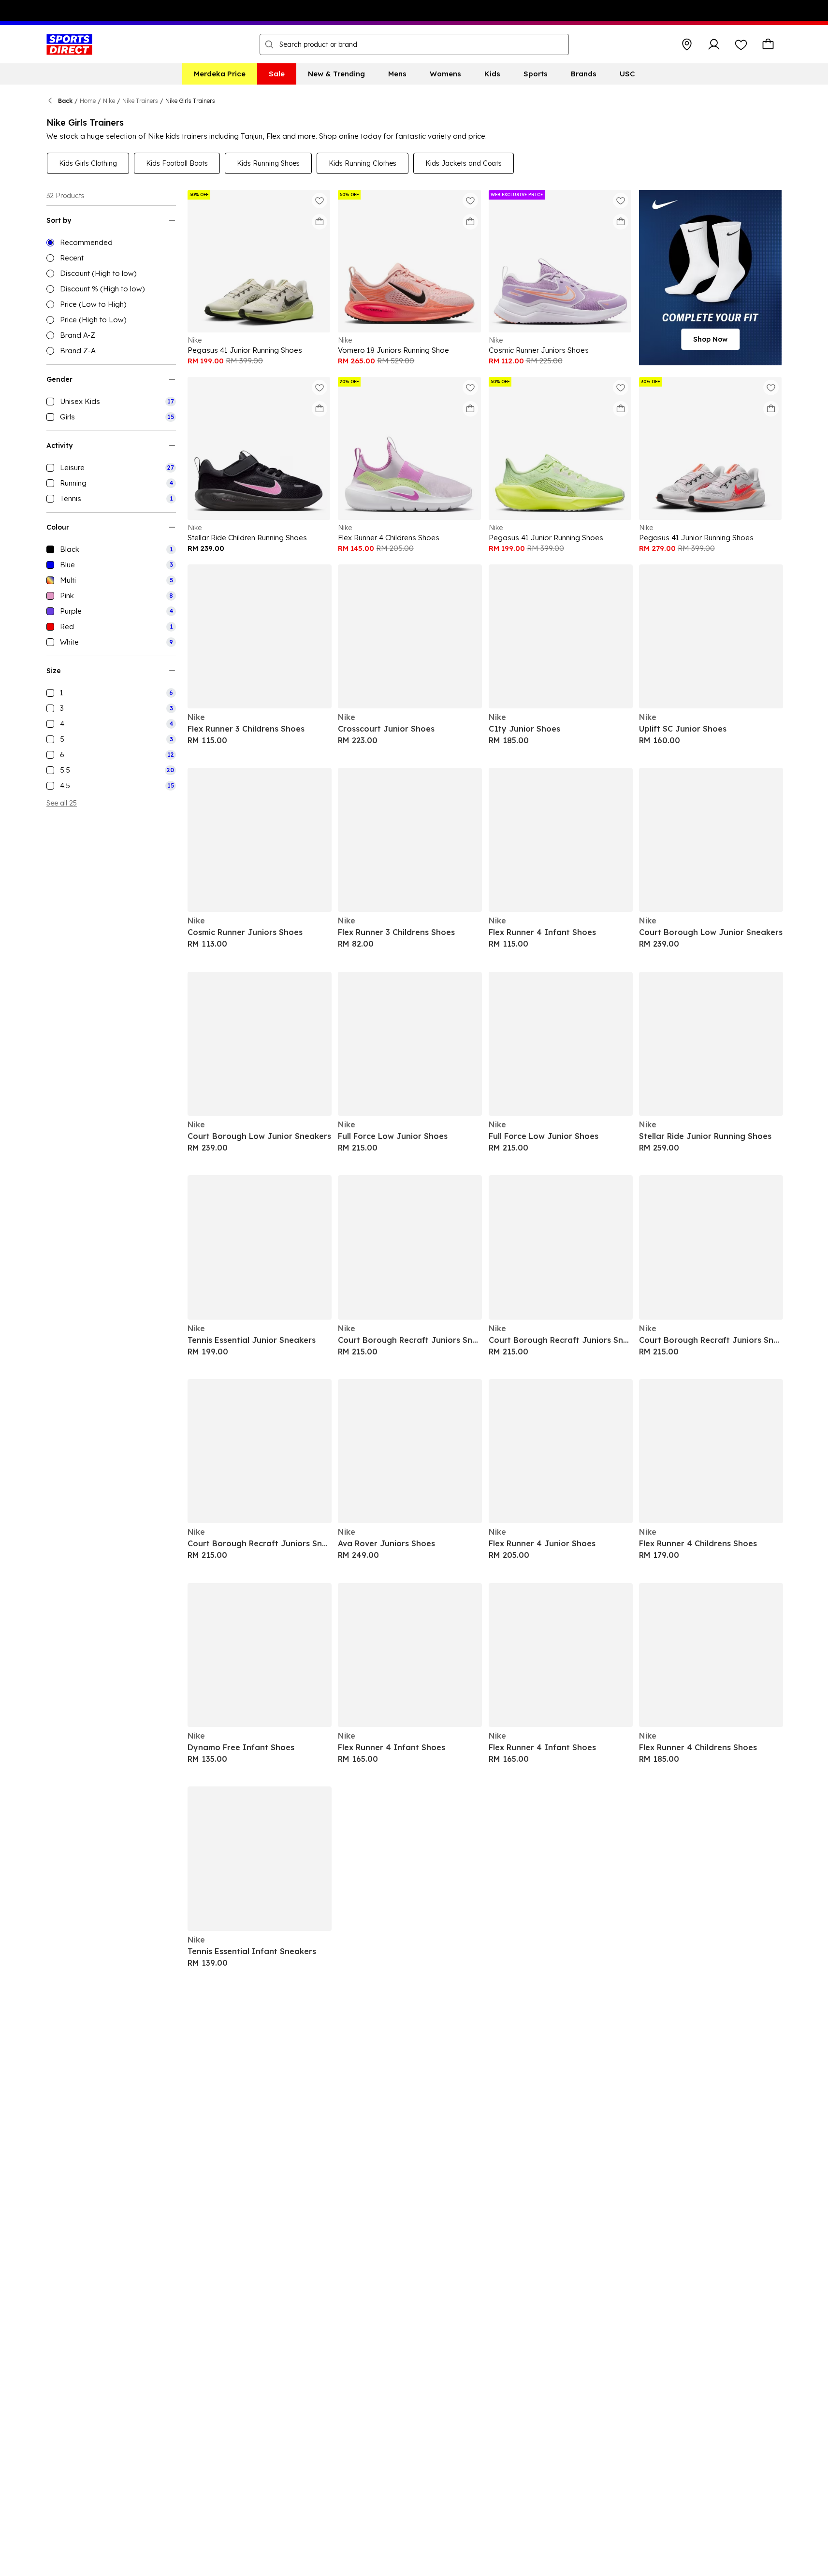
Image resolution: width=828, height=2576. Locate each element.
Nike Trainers (140, 101)
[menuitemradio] (111, 243)
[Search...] (269, 44)
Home (88, 101)
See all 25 (62, 803)
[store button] (687, 44)
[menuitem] (220, 74)
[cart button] (768, 44)
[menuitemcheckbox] (111, 402)
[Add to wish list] (320, 201)
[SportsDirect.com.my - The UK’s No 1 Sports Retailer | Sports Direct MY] (69, 44)
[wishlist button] (741, 44)
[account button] (714, 44)
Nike (109, 101)
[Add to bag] (320, 222)
